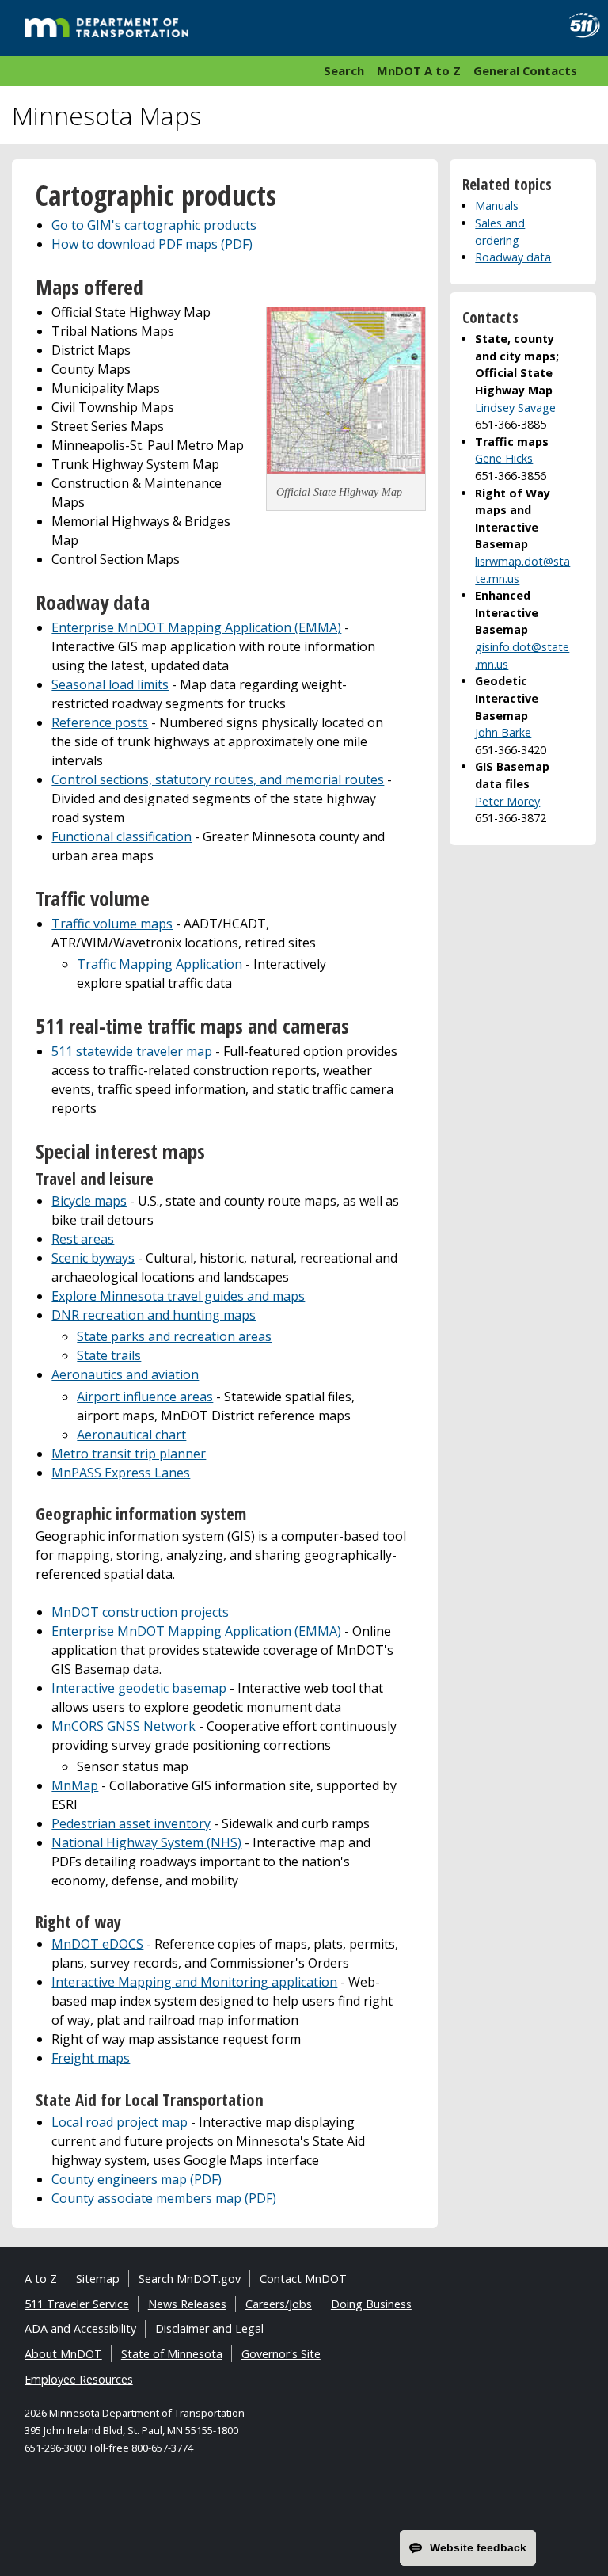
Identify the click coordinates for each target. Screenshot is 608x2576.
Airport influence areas (145, 1397)
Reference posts (100, 722)
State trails (109, 1355)
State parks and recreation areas (174, 1336)
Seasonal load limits (110, 684)
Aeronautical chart (131, 1435)
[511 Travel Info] (579, 26)
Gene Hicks (504, 458)
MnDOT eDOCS (97, 1944)
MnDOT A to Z (419, 70)
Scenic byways (93, 1258)
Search (344, 70)
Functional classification (122, 836)
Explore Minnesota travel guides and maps (178, 1296)
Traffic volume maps (112, 924)
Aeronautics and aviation (125, 1374)
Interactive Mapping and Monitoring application (194, 1982)
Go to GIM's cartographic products (154, 225)
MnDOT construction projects (140, 1612)
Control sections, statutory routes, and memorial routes (218, 779)
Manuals (497, 206)
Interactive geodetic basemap (139, 1688)
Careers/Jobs (279, 2304)
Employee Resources (79, 2379)
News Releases (187, 2304)
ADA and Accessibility (80, 2328)
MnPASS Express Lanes (121, 1473)
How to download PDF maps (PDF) (152, 244)
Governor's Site (281, 2354)
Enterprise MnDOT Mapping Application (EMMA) (196, 627)
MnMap (75, 1785)
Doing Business (371, 2304)
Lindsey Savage (515, 408)
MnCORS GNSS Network (123, 1726)
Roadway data (513, 257)
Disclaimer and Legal (209, 2328)
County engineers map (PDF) (137, 2179)
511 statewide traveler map (132, 1051)
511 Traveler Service (77, 2304)
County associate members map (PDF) (164, 2198)
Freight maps (91, 2058)
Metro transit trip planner (129, 1454)
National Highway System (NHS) (146, 1842)
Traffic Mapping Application (160, 964)
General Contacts (525, 70)
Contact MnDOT (303, 2279)
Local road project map (120, 2122)
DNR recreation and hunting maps (154, 1315)
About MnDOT (63, 2354)
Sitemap (98, 2279)
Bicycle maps (89, 1201)
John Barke (503, 732)
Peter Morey (507, 801)
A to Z (41, 2279)
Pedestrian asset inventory (131, 1823)
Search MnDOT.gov (190, 2279)
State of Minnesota (172, 2354)
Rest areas (83, 1239)
